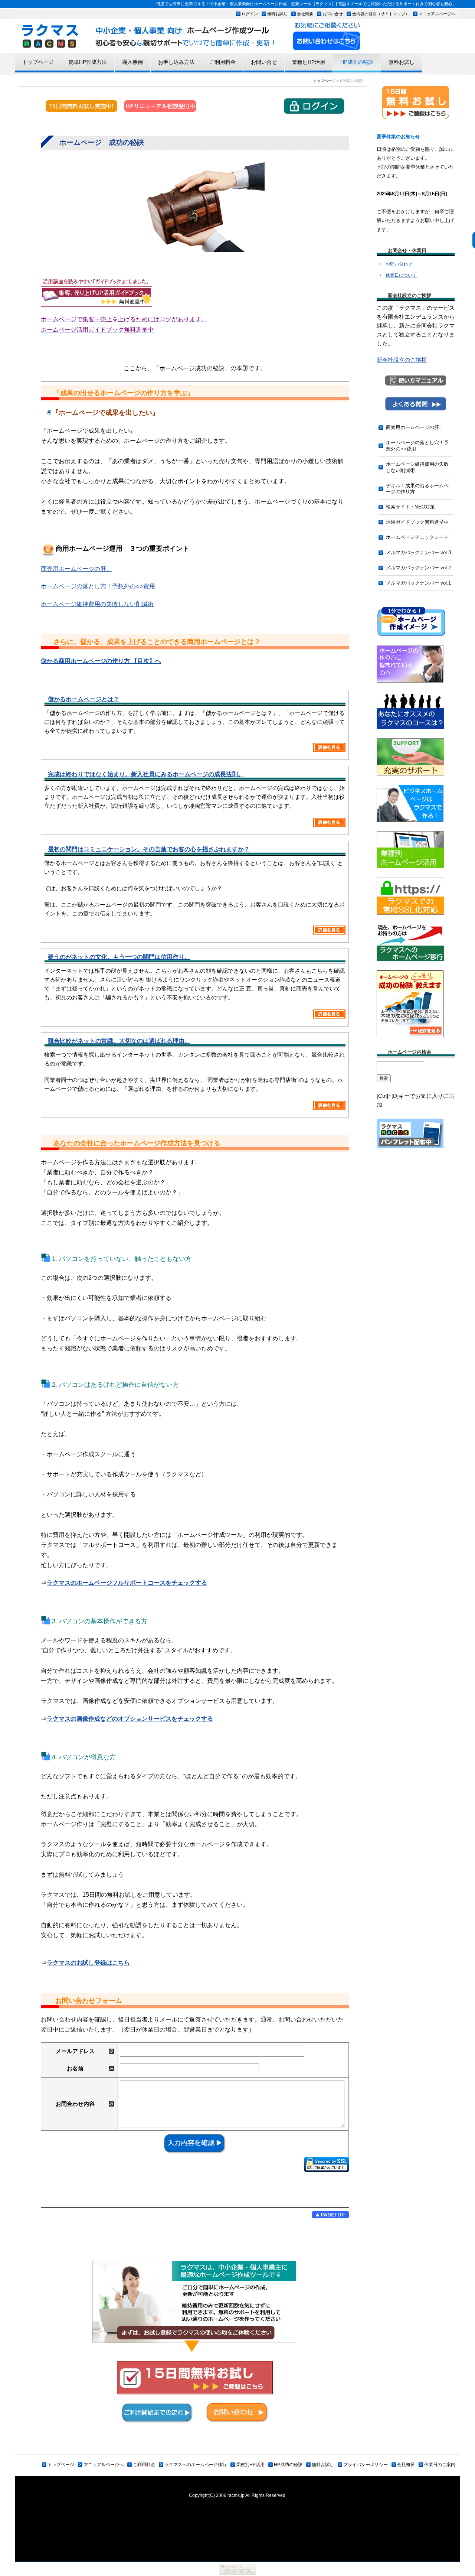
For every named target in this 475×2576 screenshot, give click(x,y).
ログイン (250, 14)
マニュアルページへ (437, 14)
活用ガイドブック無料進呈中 (417, 522)
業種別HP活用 (309, 62)
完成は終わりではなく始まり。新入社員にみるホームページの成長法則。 (146, 774)
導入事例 (132, 62)
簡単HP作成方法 (88, 62)
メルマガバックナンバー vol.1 (418, 583)
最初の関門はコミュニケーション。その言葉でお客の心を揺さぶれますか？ (149, 849)
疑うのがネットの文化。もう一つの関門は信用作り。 (119, 957)
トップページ (38, 62)
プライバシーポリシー (366, 2465)
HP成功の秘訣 (357, 62)
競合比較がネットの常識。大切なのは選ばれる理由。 (119, 1041)
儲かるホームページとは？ (83, 699)
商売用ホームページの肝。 (415, 427)
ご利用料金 (223, 62)
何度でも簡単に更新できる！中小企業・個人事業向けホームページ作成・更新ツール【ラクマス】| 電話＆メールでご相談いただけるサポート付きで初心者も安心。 (306, 4)
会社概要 (305, 14)
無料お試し (277, 14)
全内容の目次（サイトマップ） (381, 14)
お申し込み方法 (176, 62)
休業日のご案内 (440, 2465)
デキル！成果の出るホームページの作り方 (417, 489)
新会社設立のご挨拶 (402, 360)
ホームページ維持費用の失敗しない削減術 (417, 467)
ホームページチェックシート (417, 537)
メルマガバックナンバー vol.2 (418, 568)
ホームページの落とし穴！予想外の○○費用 (417, 446)
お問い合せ (333, 14)
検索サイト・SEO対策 (410, 507)
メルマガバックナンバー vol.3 (418, 552)
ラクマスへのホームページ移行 (196, 2465)
